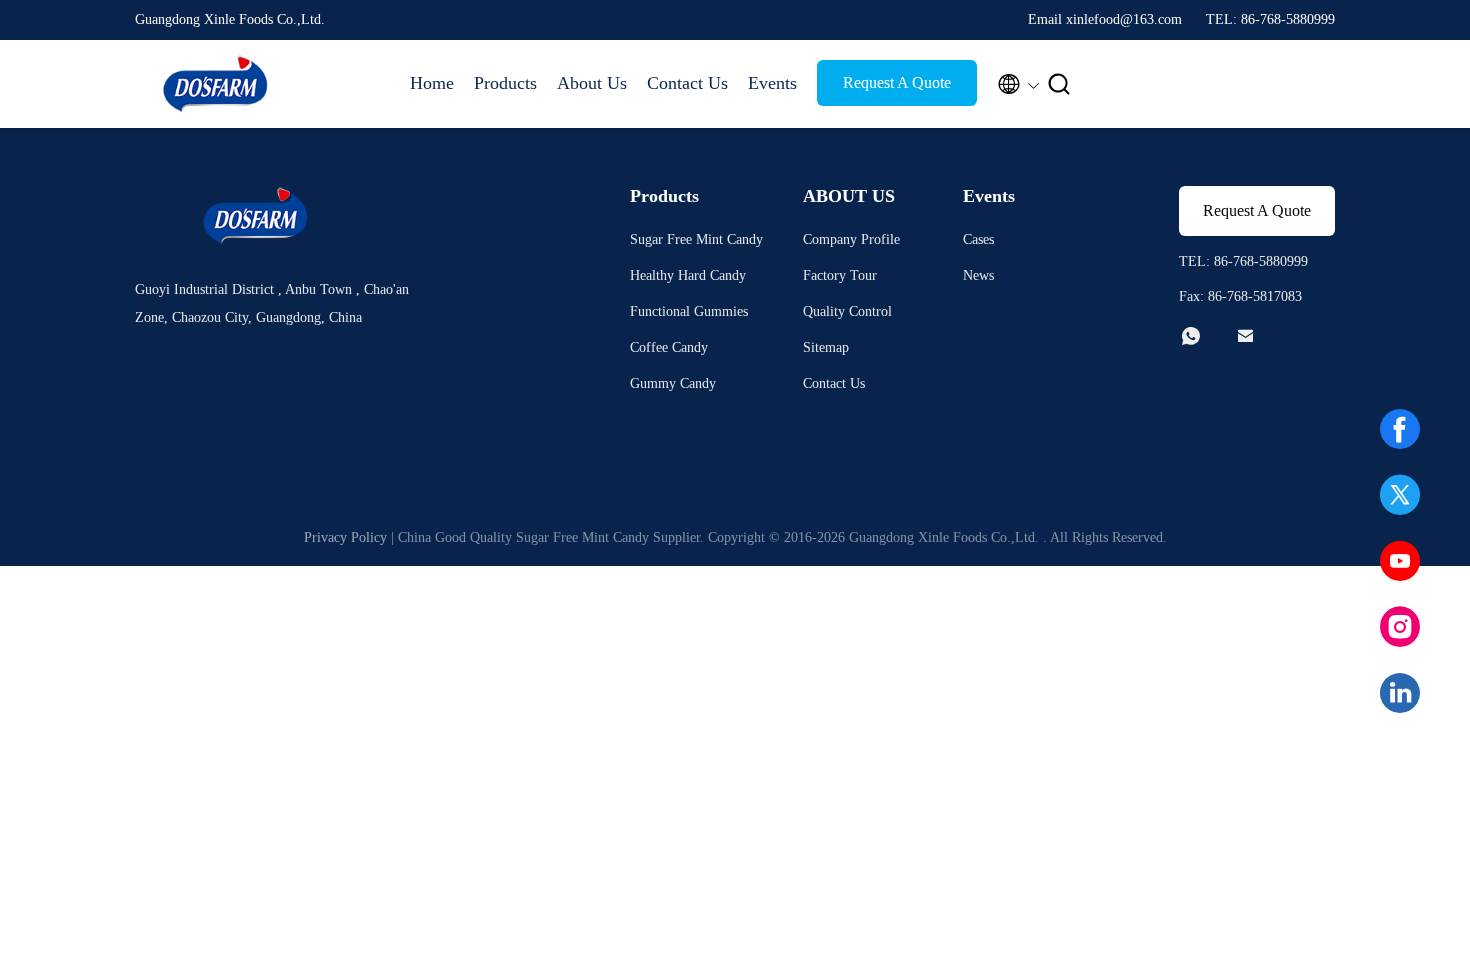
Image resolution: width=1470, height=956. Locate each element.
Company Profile (851, 239)
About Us (592, 83)
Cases (978, 239)
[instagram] (1400, 627)
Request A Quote (897, 82)
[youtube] (1400, 561)
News (978, 275)
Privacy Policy (345, 537)
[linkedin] (1400, 693)
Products (505, 83)
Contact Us (687, 83)
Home (432, 83)
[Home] (215, 84)
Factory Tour (840, 275)
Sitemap (826, 347)
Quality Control (847, 311)
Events (772, 83)
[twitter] (1400, 495)
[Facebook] (1400, 429)
